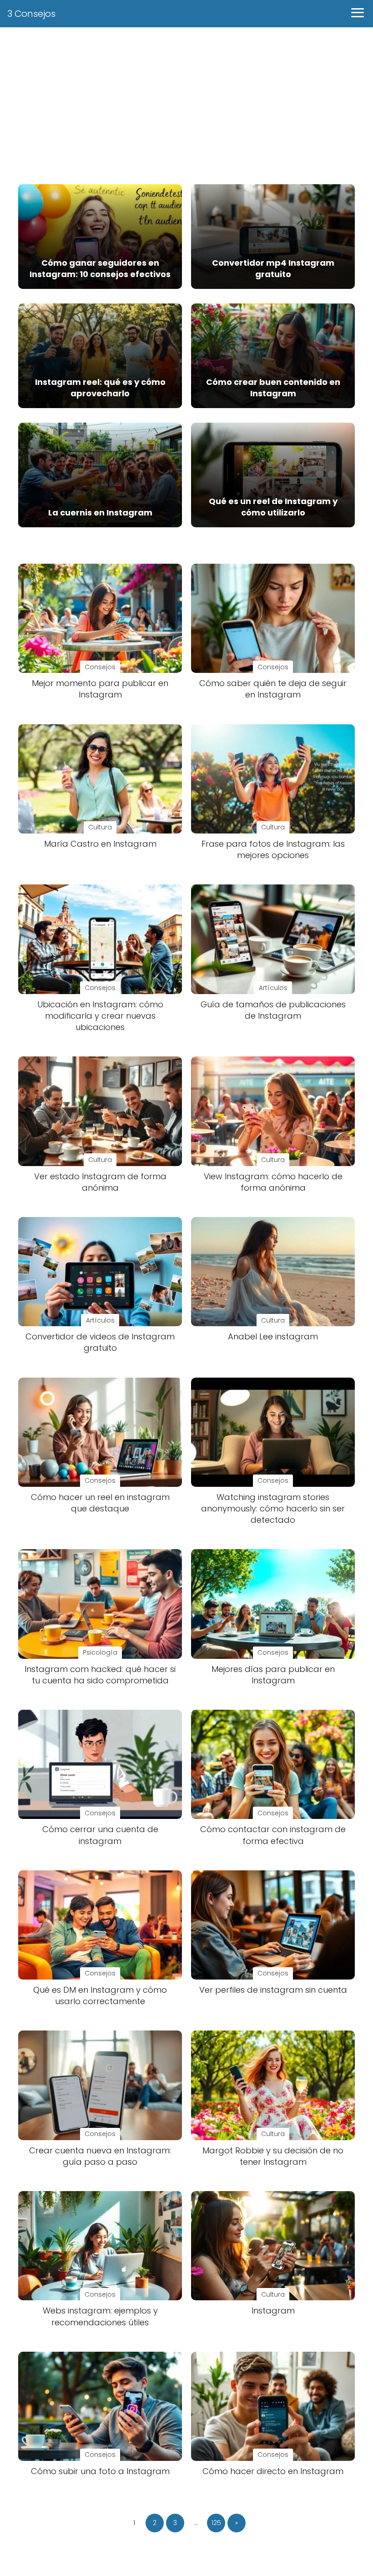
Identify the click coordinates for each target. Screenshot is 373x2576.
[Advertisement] (186, 100)
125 (216, 2523)
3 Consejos (31, 14)
